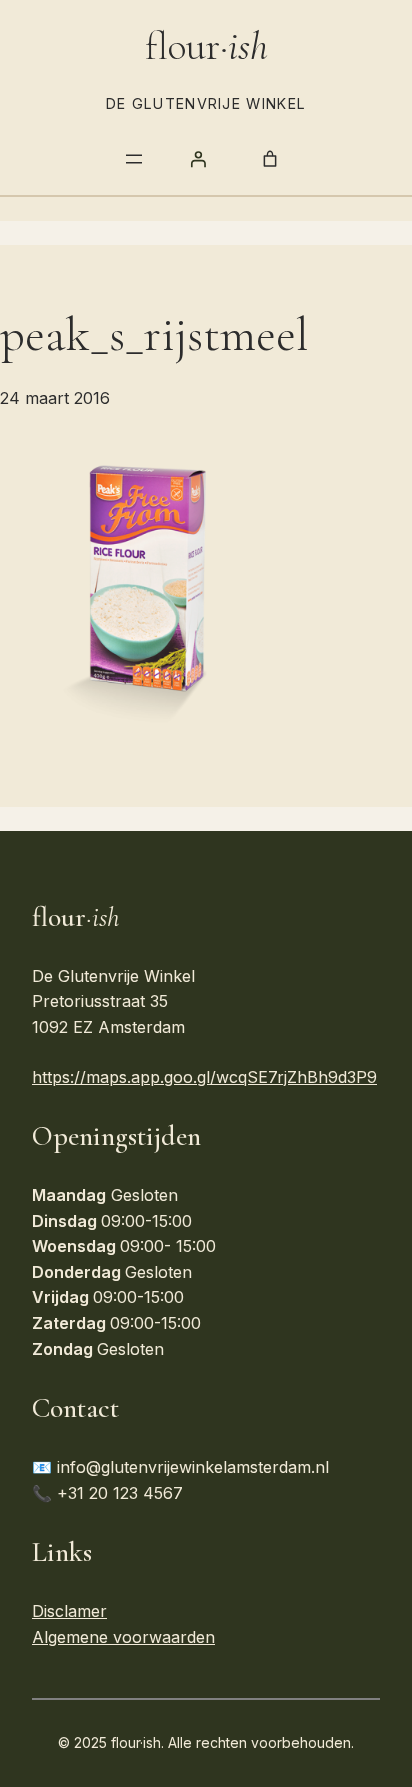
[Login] (198, 159)
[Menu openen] (134, 159)
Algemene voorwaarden (123, 1637)
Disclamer (69, 1611)
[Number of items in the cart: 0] (270, 159)
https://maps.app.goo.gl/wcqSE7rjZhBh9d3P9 (204, 1077)
